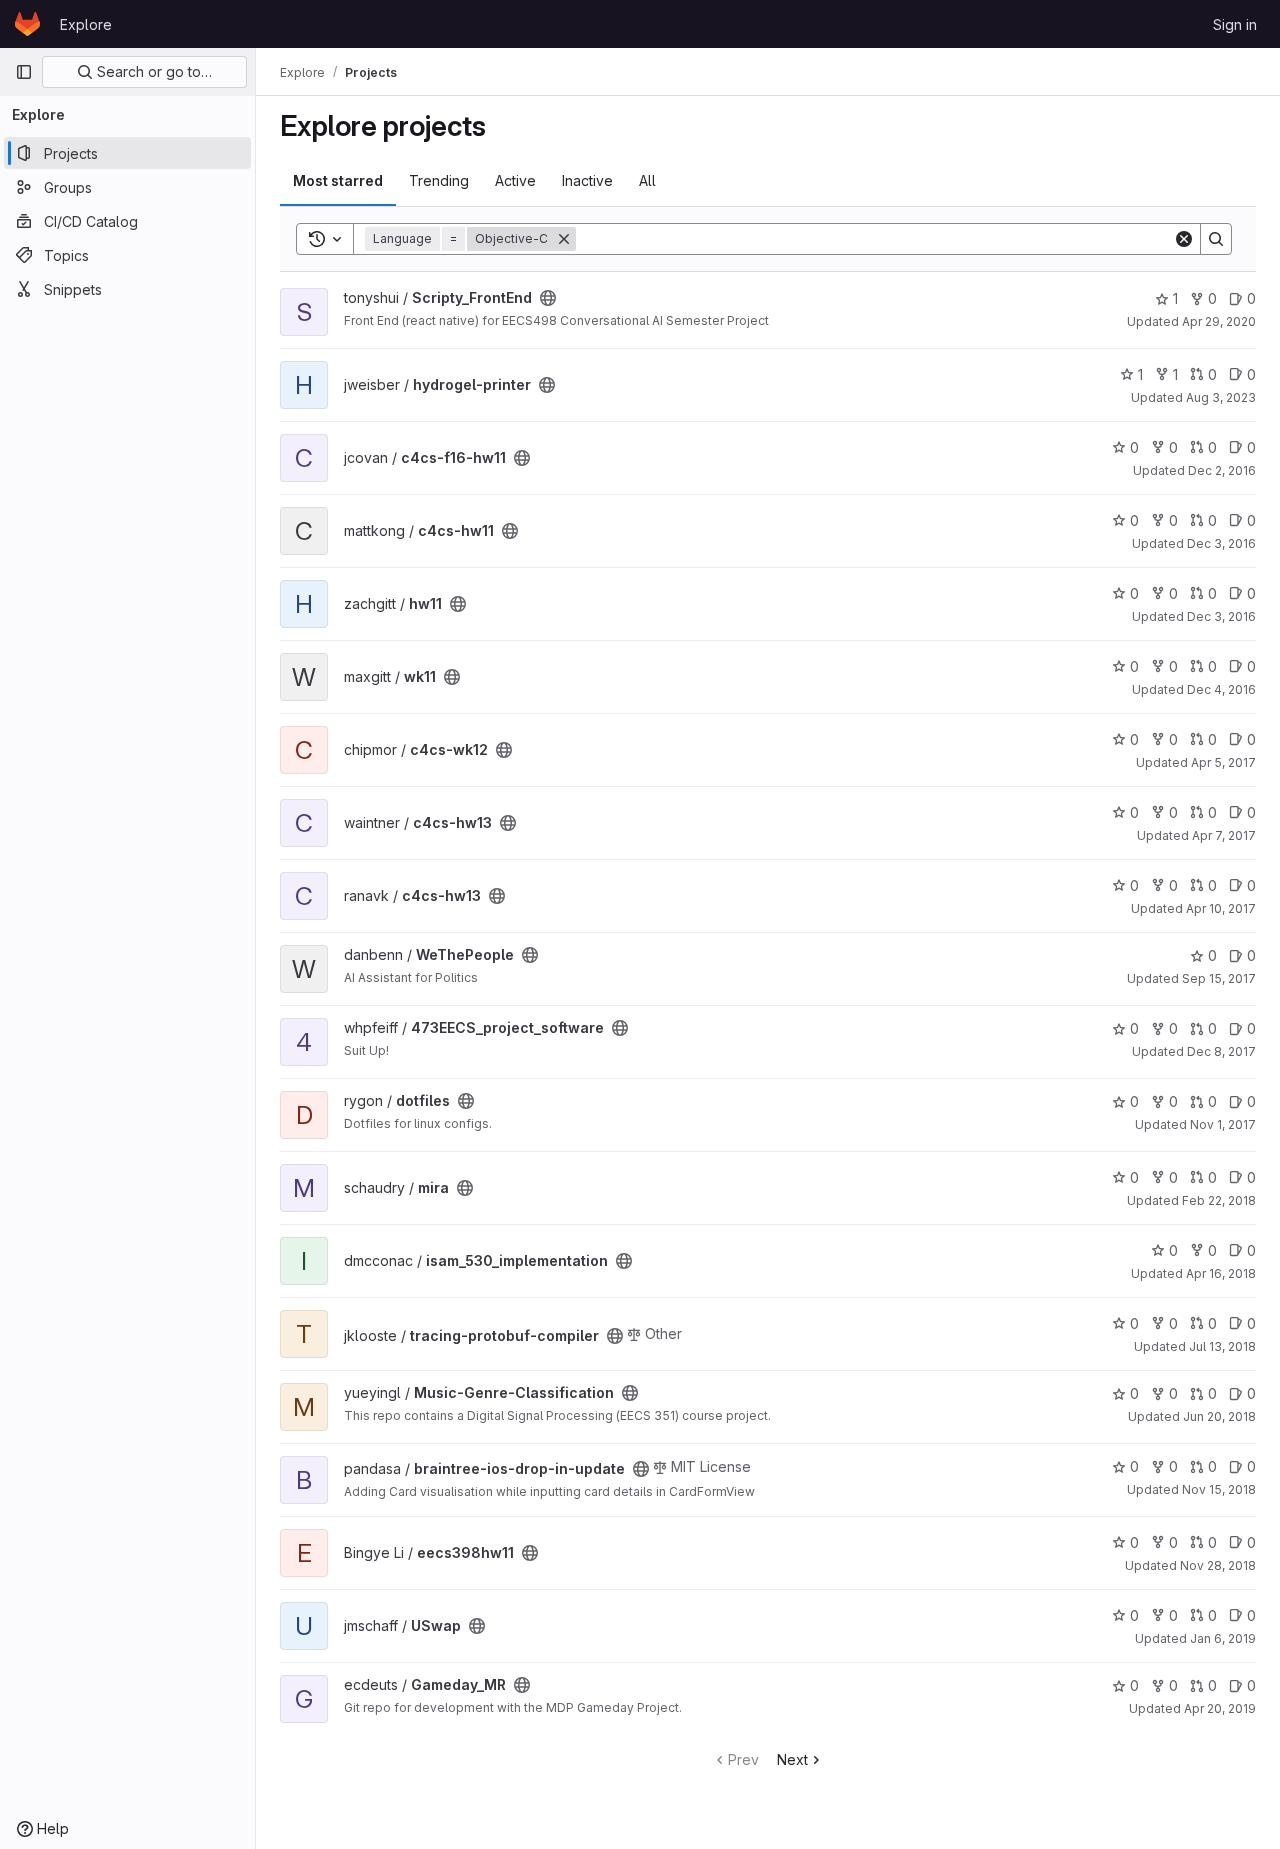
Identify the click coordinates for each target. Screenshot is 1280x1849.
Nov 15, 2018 (1219, 1489)
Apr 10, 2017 (1221, 908)
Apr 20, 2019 (1220, 1708)
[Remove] (564, 239)
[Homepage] (27, 24)
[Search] (1216, 239)
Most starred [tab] (338, 180)
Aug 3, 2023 (1221, 397)
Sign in (1235, 24)
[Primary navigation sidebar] (24, 72)
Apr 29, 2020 (1219, 321)
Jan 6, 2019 (1223, 1638)
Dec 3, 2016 (1221, 543)
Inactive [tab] (587, 180)
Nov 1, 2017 (1223, 1124)
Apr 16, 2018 (1221, 1273)
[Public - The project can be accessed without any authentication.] (548, 298)
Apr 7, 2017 (1224, 835)
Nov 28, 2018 (1218, 1565)
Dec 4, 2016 (1221, 689)
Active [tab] (515, 180)
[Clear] (1184, 239)
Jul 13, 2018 (1222, 1346)
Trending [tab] (439, 180)
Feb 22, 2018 (1219, 1200)
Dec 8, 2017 (1221, 1051)
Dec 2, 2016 (1222, 470)
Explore (86, 24)
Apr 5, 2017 (1223, 762)
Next (792, 1759)
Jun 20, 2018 (1219, 1416)
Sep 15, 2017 (1219, 978)
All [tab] (647, 180)
